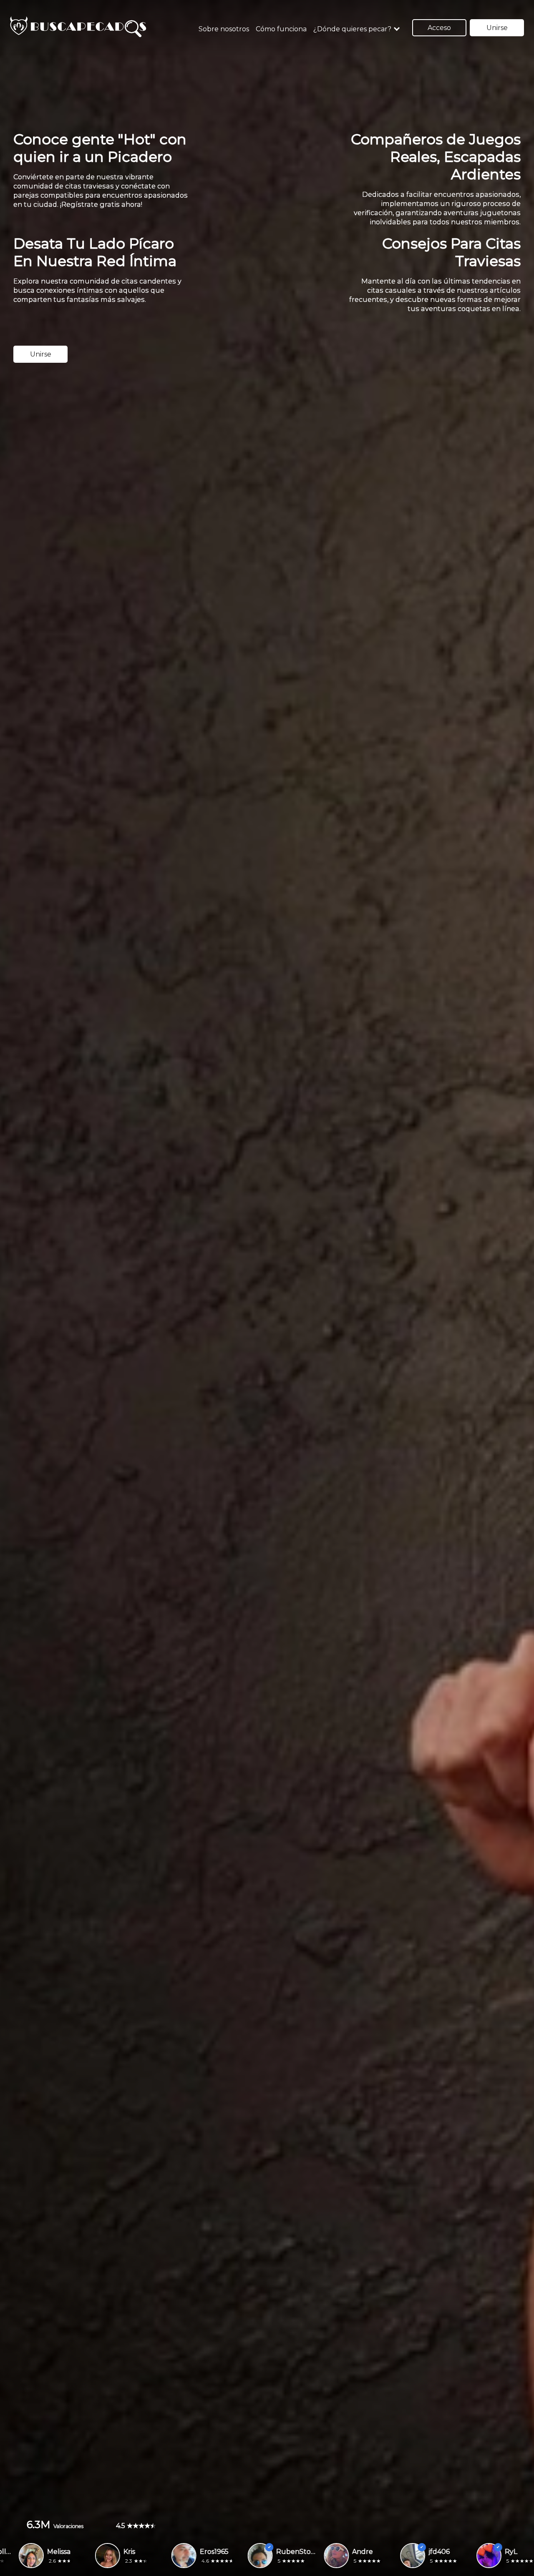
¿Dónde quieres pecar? (352, 29)
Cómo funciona (281, 29)
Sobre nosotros (224, 29)
